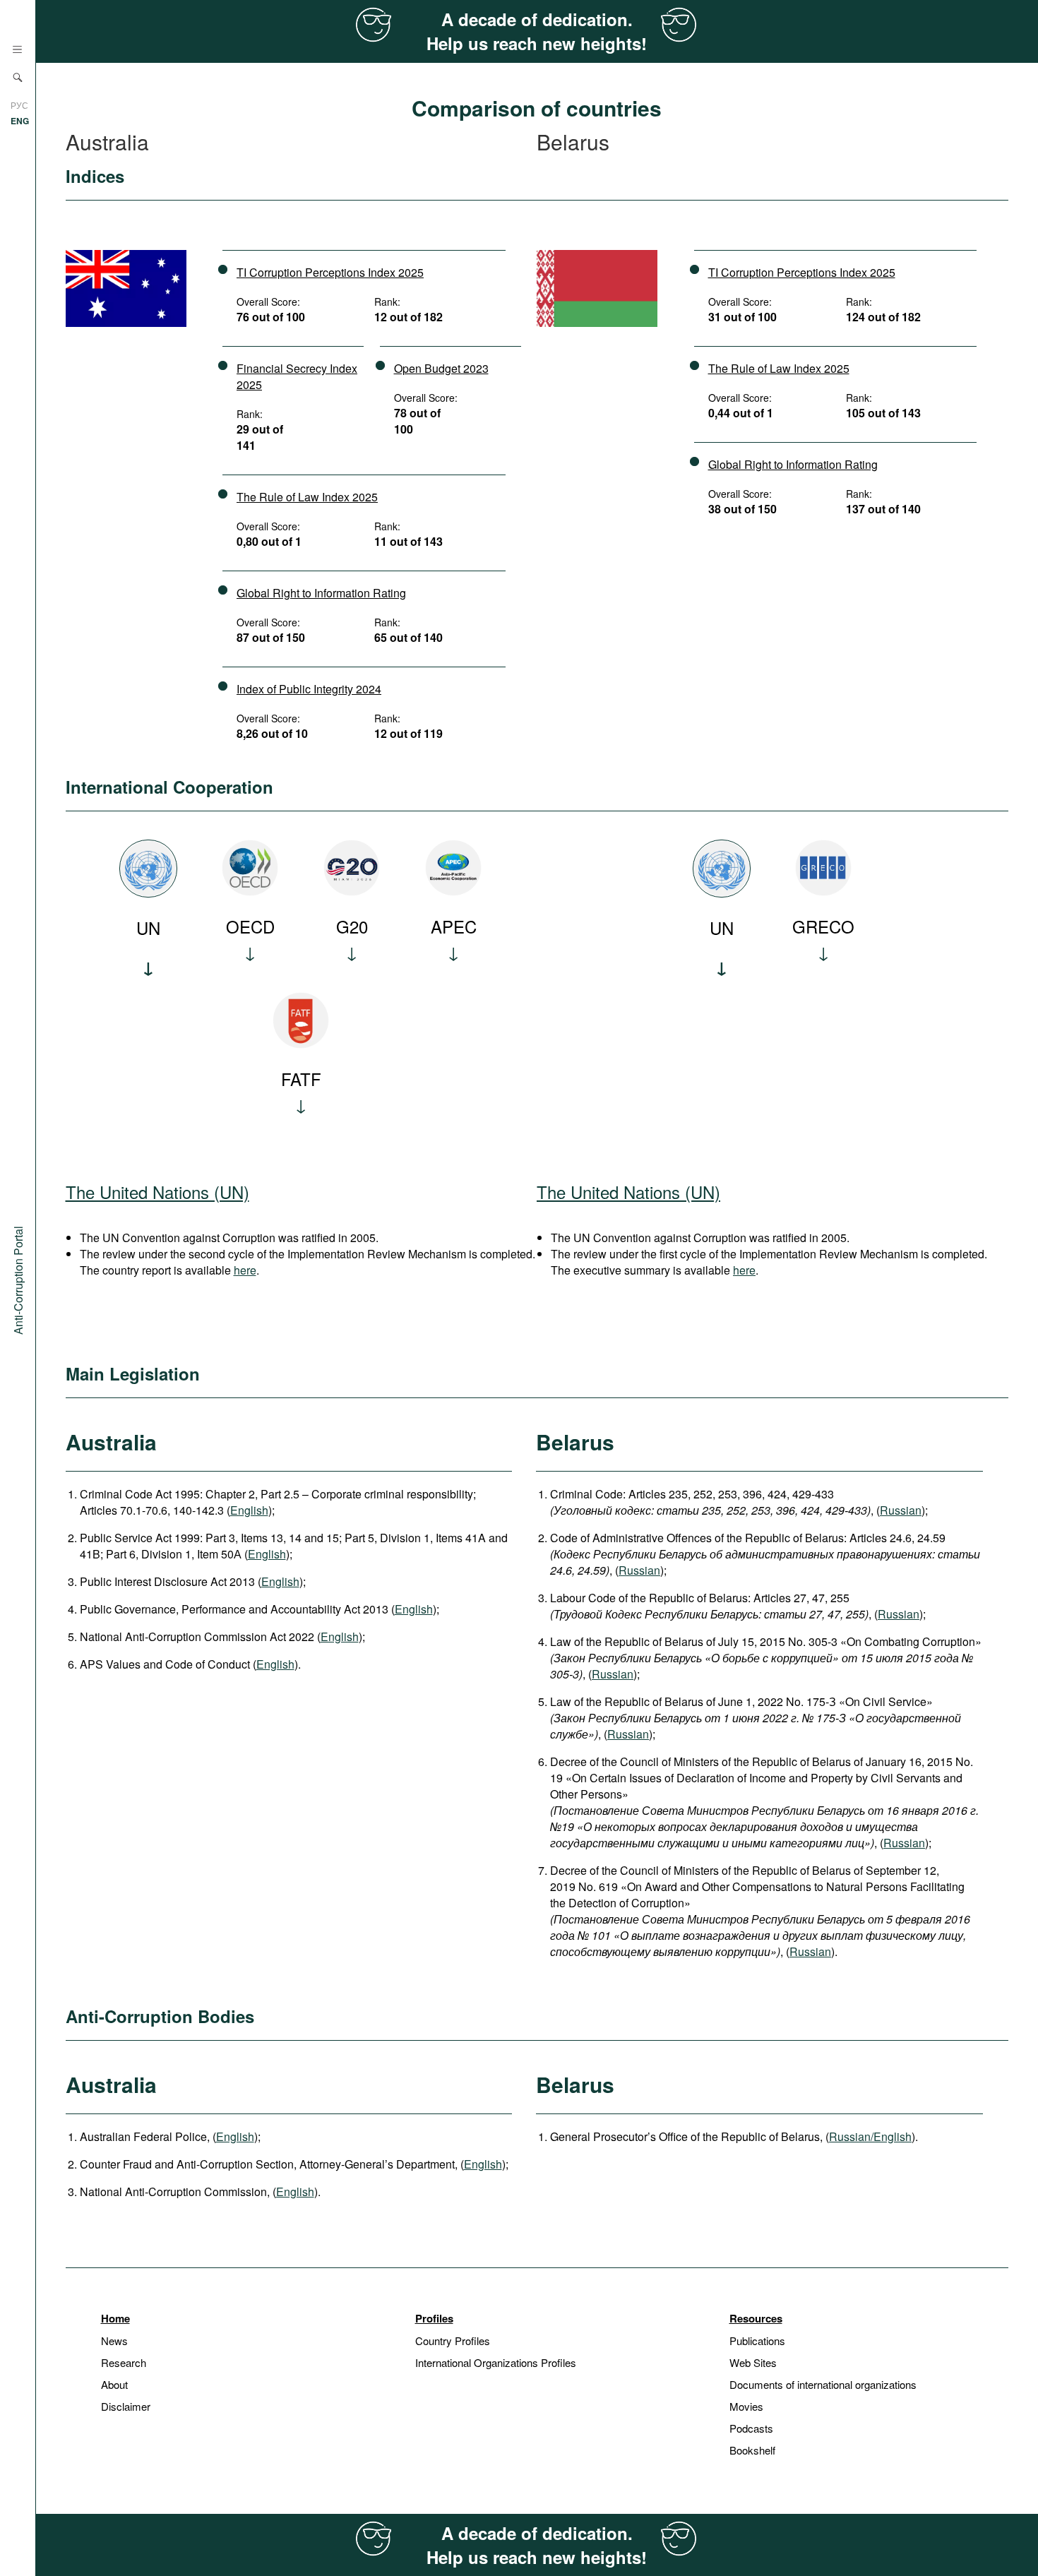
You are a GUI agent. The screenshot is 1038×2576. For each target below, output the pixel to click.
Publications (757, 2341)
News (114, 2341)
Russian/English (870, 2136)
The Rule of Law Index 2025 (307, 497)
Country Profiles (453, 2341)
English (249, 1510)
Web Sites (753, 2362)
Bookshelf (752, 2450)
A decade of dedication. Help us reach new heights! (537, 31)
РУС (19, 105)
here (245, 1270)
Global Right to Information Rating (321, 593)
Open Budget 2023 (441, 368)
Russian (901, 1510)
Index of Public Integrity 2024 (309, 689)
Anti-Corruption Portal (18, 1280)
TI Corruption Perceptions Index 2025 (330, 272)
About (114, 2384)
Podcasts (751, 2428)
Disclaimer (126, 2406)
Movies (746, 2406)
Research (124, 2362)
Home (115, 2318)
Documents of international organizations (823, 2384)
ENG (20, 121)
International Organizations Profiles (496, 2362)
